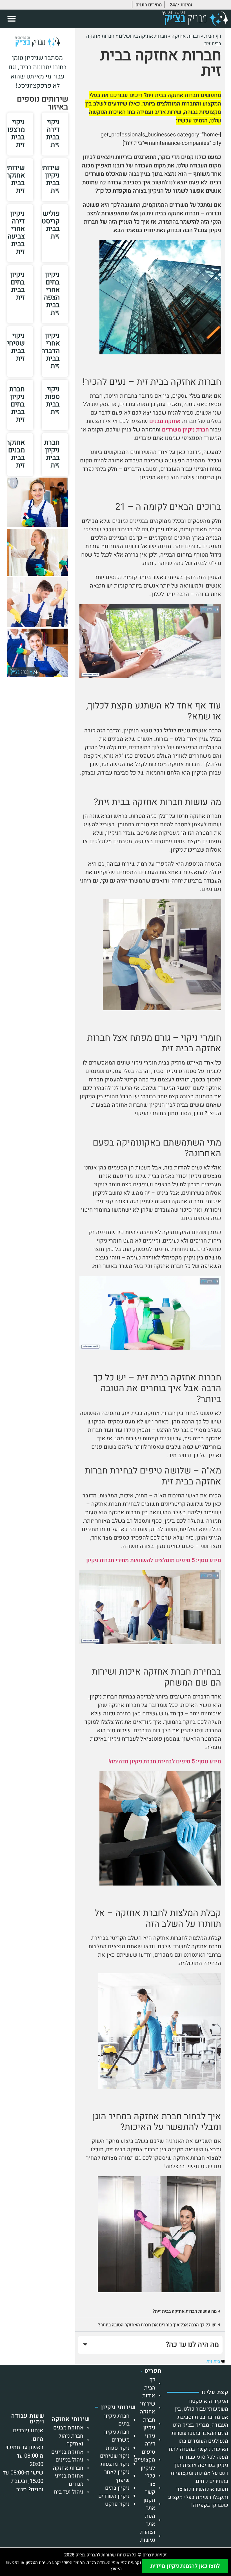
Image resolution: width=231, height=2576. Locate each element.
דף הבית (213, 36)
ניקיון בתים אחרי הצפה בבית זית (52, 294)
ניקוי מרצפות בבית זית (14, 133)
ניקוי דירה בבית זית (53, 133)
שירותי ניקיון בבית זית (50, 179)
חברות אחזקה (186, 36)
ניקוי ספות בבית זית (52, 401)
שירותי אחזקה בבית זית (15, 179)
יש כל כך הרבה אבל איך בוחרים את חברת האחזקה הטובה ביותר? (157, 2325)
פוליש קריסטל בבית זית (49, 225)
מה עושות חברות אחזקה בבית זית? (185, 2311)
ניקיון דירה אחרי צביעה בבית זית (16, 233)
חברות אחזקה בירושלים (143, 36)
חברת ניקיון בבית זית (52, 454)
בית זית (213, 2361)
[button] (12, 19)
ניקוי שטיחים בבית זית (14, 347)
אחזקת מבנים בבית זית (15, 454)
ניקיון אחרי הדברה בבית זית (50, 351)
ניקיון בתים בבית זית (17, 286)
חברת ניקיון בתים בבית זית (17, 404)
